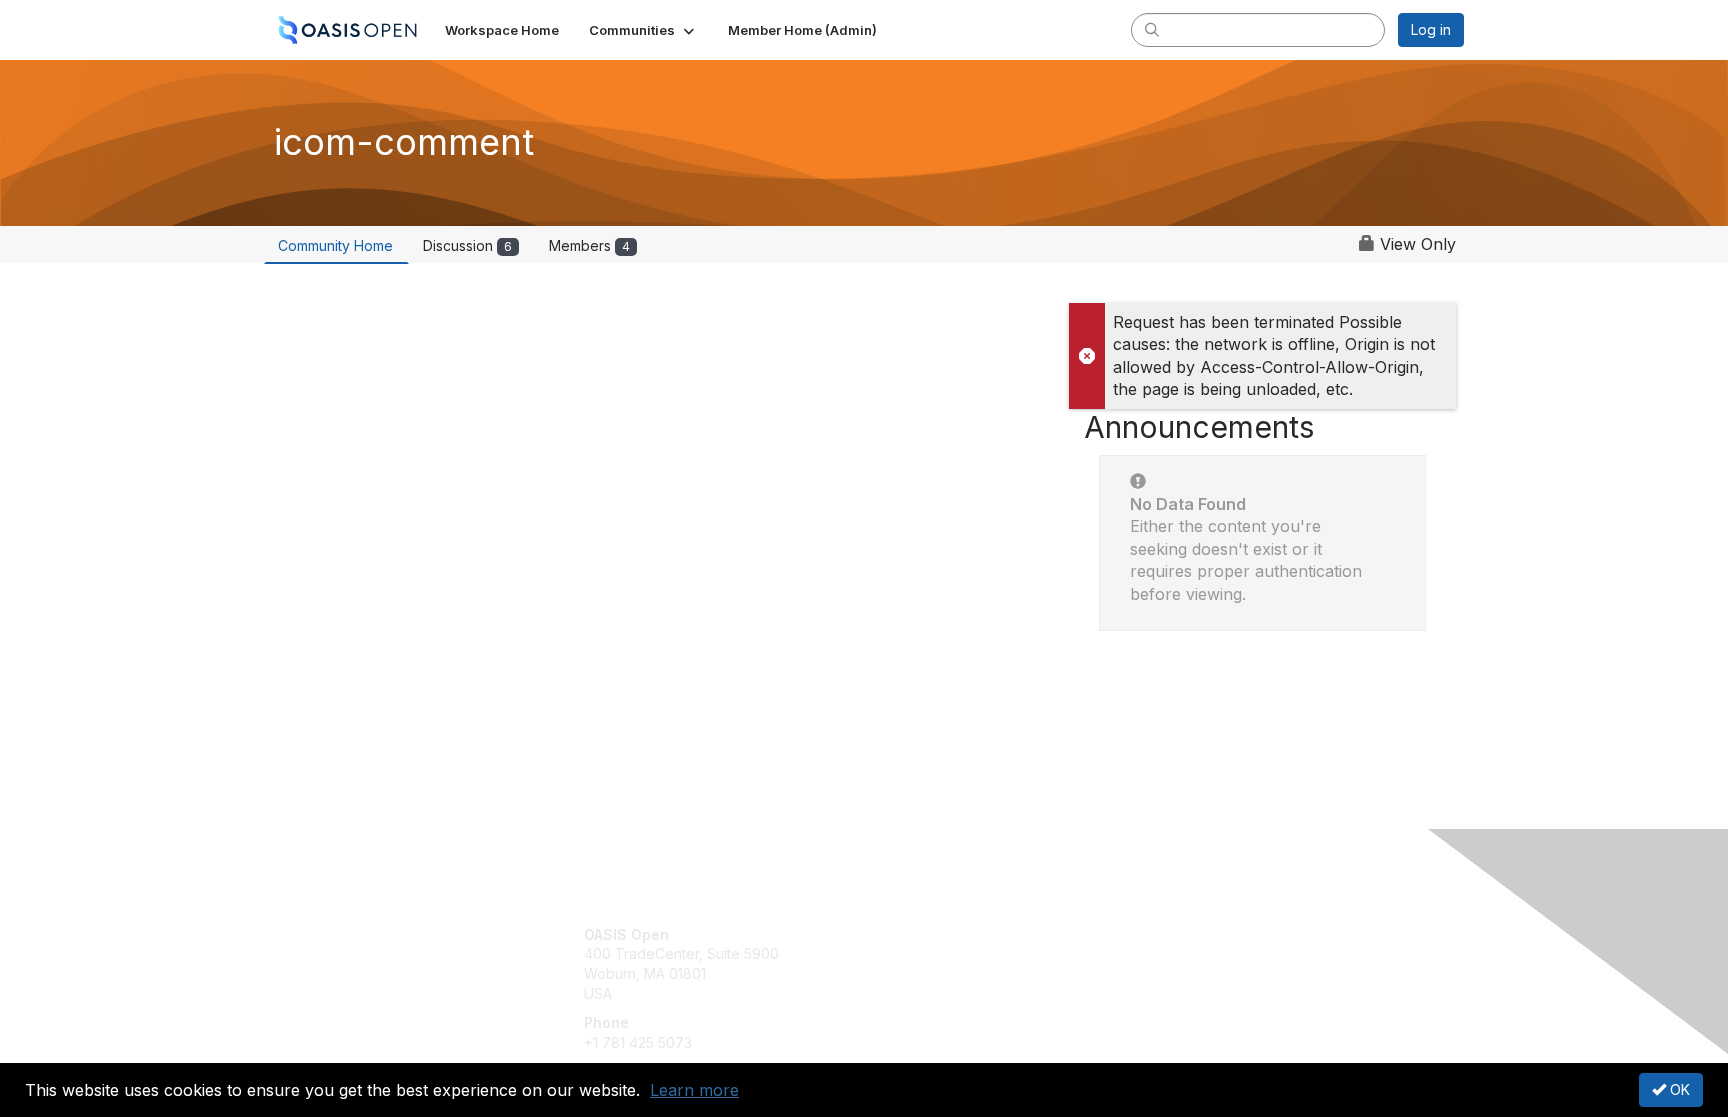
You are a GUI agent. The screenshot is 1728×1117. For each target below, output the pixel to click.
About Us (1191, 934)
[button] (643, 30)
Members (589, 245)
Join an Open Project (942, 963)
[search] (1152, 29)
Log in (1431, 29)
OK (1678, 1089)
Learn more (694, 1090)
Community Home (335, 245)
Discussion (467, 245)
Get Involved (914, 934)
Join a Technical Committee (963, 993)
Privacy (1185, 953)
